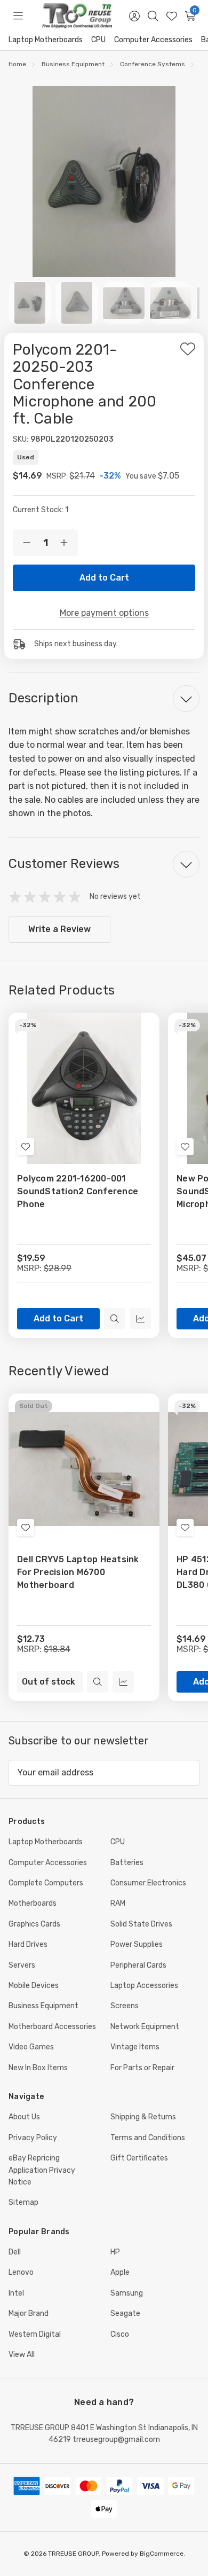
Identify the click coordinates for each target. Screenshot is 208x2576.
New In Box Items (38, 2068)
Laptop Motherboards (46, 40)
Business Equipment (43, 2006)
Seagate (125, 2313)
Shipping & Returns (143, 2117)
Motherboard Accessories (52, 2027)
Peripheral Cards (138, 1965)
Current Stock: (41, 510)
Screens (125, 2006)
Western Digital (35, 2334)
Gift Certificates (139, 2158)
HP (115, 2252)
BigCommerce (162, 2554)
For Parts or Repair (142, 2068)
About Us (24, 2117)
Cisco (120, 2334)
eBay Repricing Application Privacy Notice (42, 2170)
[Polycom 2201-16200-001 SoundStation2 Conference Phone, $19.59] (84, 1088)
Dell (15, 2252)
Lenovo (21, 2272)
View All (22, 2355)
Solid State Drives (141, 1924)
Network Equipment (145, 2027)
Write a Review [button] (59, 929)
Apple (120, 2272)
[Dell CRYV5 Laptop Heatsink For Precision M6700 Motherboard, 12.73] (84, 1469)
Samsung (127, 2293)
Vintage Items (135, 2047)
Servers (22, 1965)
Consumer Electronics (148, 1883)
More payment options (104, 613)
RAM (118, 1903)
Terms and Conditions (148, 2138)
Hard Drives (28, 1944)
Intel (16, 2293)
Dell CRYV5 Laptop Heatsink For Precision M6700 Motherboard (78, 1572)
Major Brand (29, 2313)
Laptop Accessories (144, 1986)
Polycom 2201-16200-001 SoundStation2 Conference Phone (78, 1191)
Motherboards (33, 1903)
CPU (98, 40)
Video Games (31, 2047)
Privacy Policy (33, 2138)
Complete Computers (46, 1883)
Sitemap (23, 2202)
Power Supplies (137, 1944)
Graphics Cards (34, 1924)
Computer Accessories (153, 40)
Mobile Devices (34, 1986)
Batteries (127, 1863)
